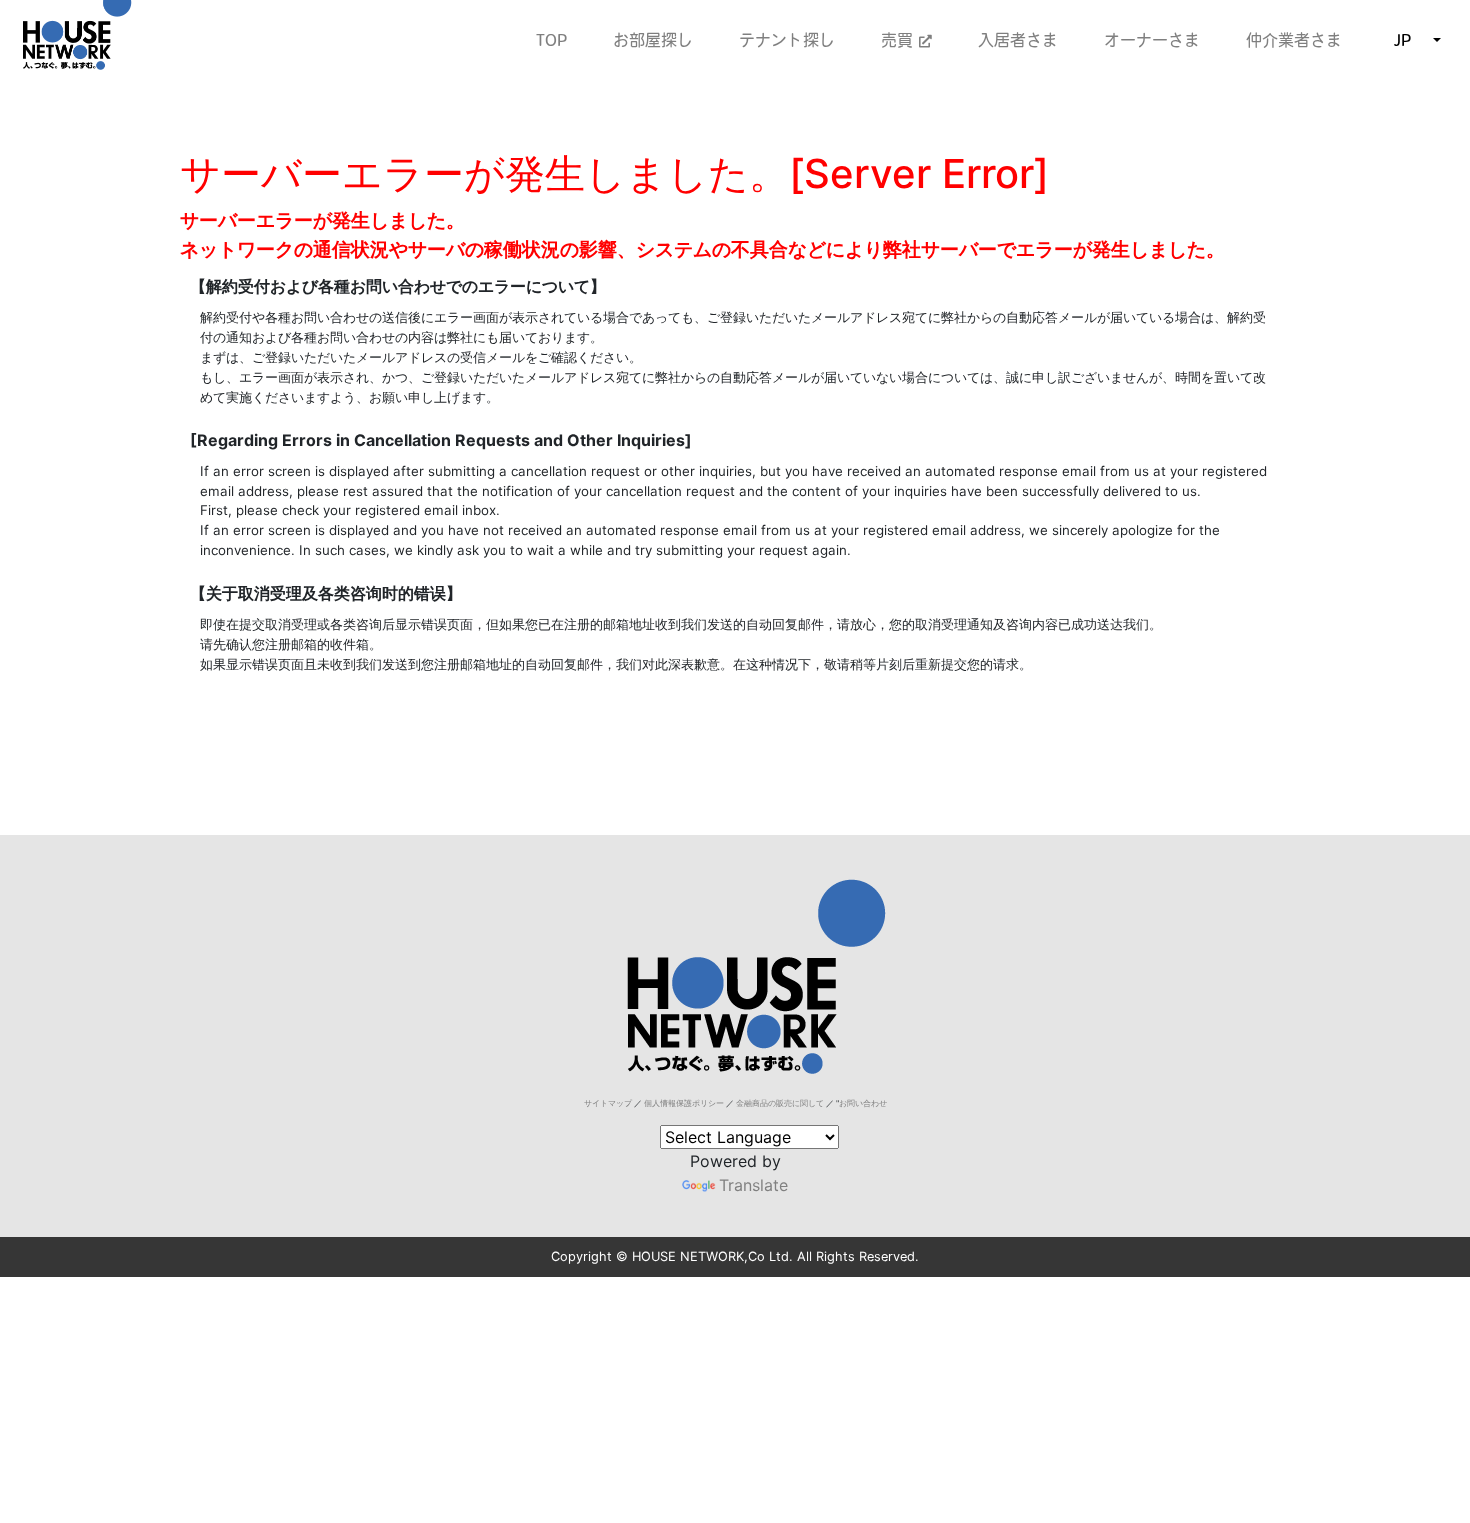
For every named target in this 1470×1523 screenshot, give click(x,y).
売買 (900, 40)
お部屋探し (653, 40)
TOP (551, 40)
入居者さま (1018, 40)
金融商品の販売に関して (780, 1103)
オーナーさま (1152, 40)
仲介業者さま (1294, 40)
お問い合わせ (863, 1103)
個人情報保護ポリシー (684, 1103)
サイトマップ (608, 1103)
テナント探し (787, 40)
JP (1402, 40)
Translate (753, 1185)
